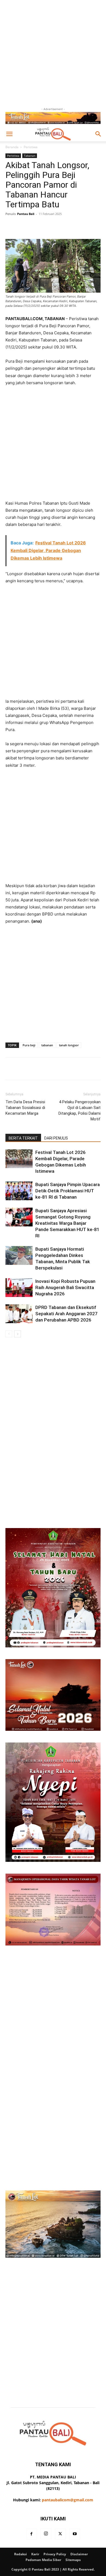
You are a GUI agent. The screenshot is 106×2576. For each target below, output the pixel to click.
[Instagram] (46, 2534)
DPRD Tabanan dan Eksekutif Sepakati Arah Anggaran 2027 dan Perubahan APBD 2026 (66, 1314)
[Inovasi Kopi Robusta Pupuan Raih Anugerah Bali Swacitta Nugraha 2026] (19, 1288)
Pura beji (29, 1045)
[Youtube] (75, 2534)
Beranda (12, 147)
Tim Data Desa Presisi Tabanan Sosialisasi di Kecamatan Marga (25, 1108)
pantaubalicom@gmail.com (68, 2500)
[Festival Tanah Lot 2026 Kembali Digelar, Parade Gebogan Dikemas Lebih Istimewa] (19, 1159)
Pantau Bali (26, 214)
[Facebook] (32, 2534)
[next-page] (18, 1334)
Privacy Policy (55, 2554)
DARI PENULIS (56, 1138)
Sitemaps (73, 2560)
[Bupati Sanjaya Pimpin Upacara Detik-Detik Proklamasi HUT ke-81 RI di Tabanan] (19, 1191)
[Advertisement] (53, 53)
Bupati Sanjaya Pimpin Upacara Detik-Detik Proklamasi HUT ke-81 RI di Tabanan (68, 1191)
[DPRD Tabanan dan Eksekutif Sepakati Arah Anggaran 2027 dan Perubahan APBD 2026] (19, 1314)
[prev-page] (9, 1334)
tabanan (47, 1045)
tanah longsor (69, 1045)
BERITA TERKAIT (23, 1138)
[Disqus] (53, 1414)
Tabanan (30, 156)
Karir (35, 2554)
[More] (75, 226)
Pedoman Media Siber (43, 2560)
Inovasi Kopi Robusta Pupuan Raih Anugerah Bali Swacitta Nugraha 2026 (65, 1287)
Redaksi (21, 2554)
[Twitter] (60, 2534)
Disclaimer (79, 2554)
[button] (9, 134)
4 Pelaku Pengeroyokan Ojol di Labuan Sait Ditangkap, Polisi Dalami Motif (79, 1110)
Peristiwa (31, 147)
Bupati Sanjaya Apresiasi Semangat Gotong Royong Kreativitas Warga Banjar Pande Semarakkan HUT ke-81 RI (67, 1223)
